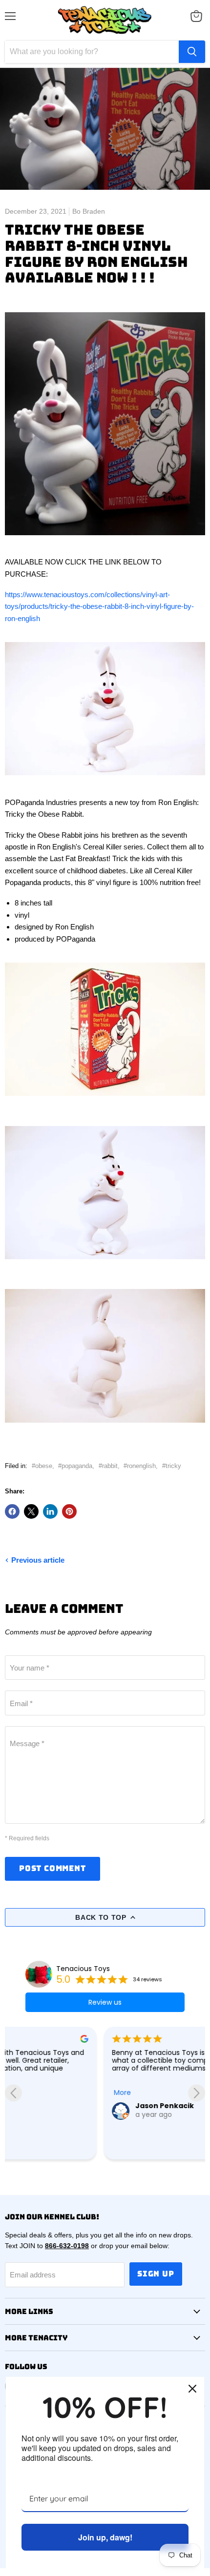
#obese (42, 1466)
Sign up (156, 2274)
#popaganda (75, 1466)
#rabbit (108, 1466)
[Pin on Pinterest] (69, 1511)
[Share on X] (31, 1511)
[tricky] (105, 541)
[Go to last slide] (13, 2093)
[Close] (192, 2389)
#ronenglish (140, 1466)
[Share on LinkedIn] (50, 1511)
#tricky (172, 1466)
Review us (105, 2002)
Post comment (52, 1868)
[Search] (192, 52)
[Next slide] (197, 2093)
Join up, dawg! (105, 2537)
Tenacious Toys (83, 1969)
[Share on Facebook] (12, 1511)
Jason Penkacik (65, 2106)
